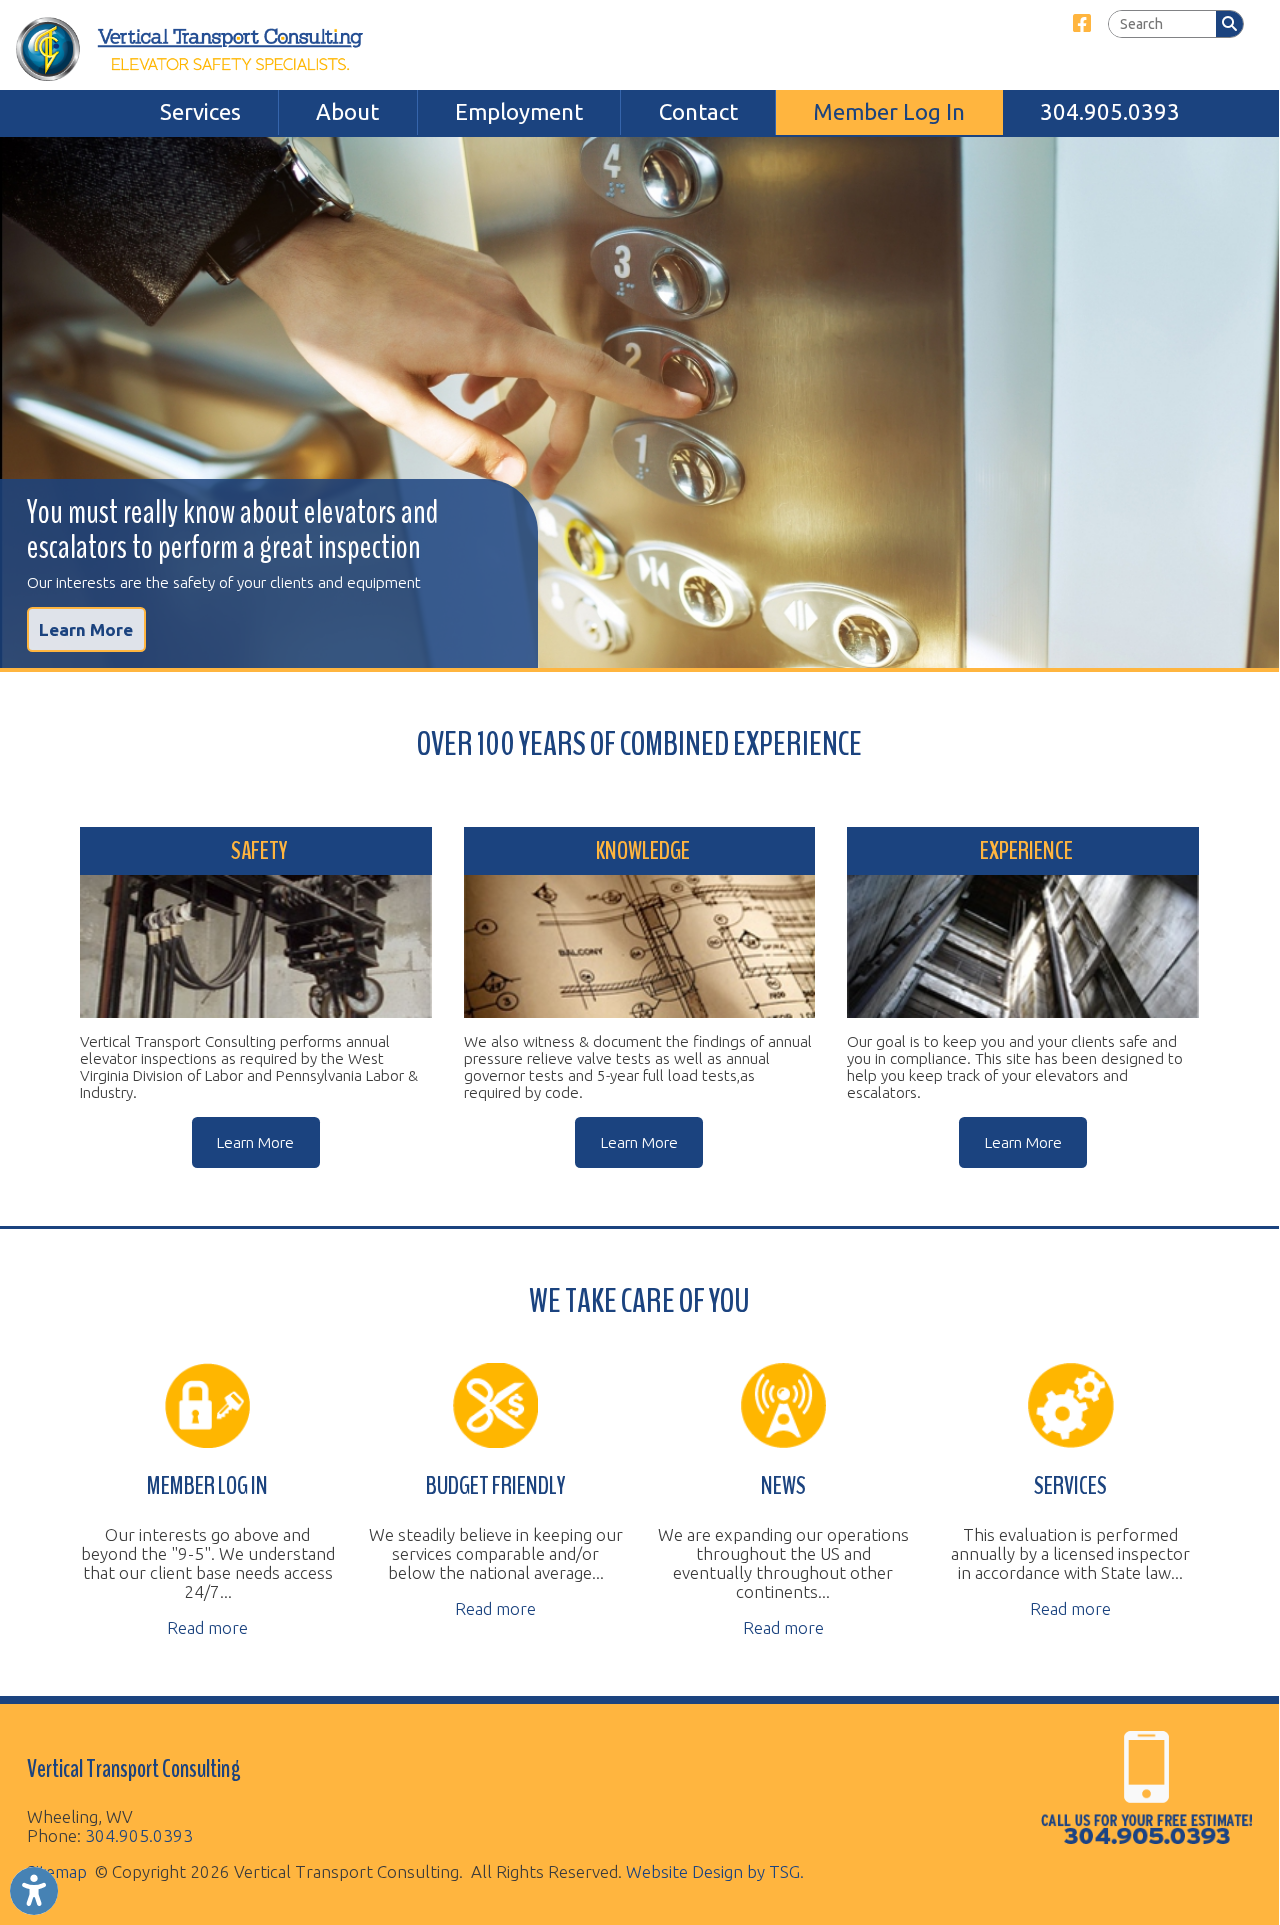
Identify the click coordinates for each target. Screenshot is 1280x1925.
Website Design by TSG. (715, 1871)
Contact (698, 111)
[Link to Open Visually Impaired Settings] (34, 1891)
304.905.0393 (1110, 111)
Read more (207, 1627)
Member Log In (889, 111)
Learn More (86, 629)
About (347, 111)
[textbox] (1162, 24)
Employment (519, 111)
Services (200, 111)
